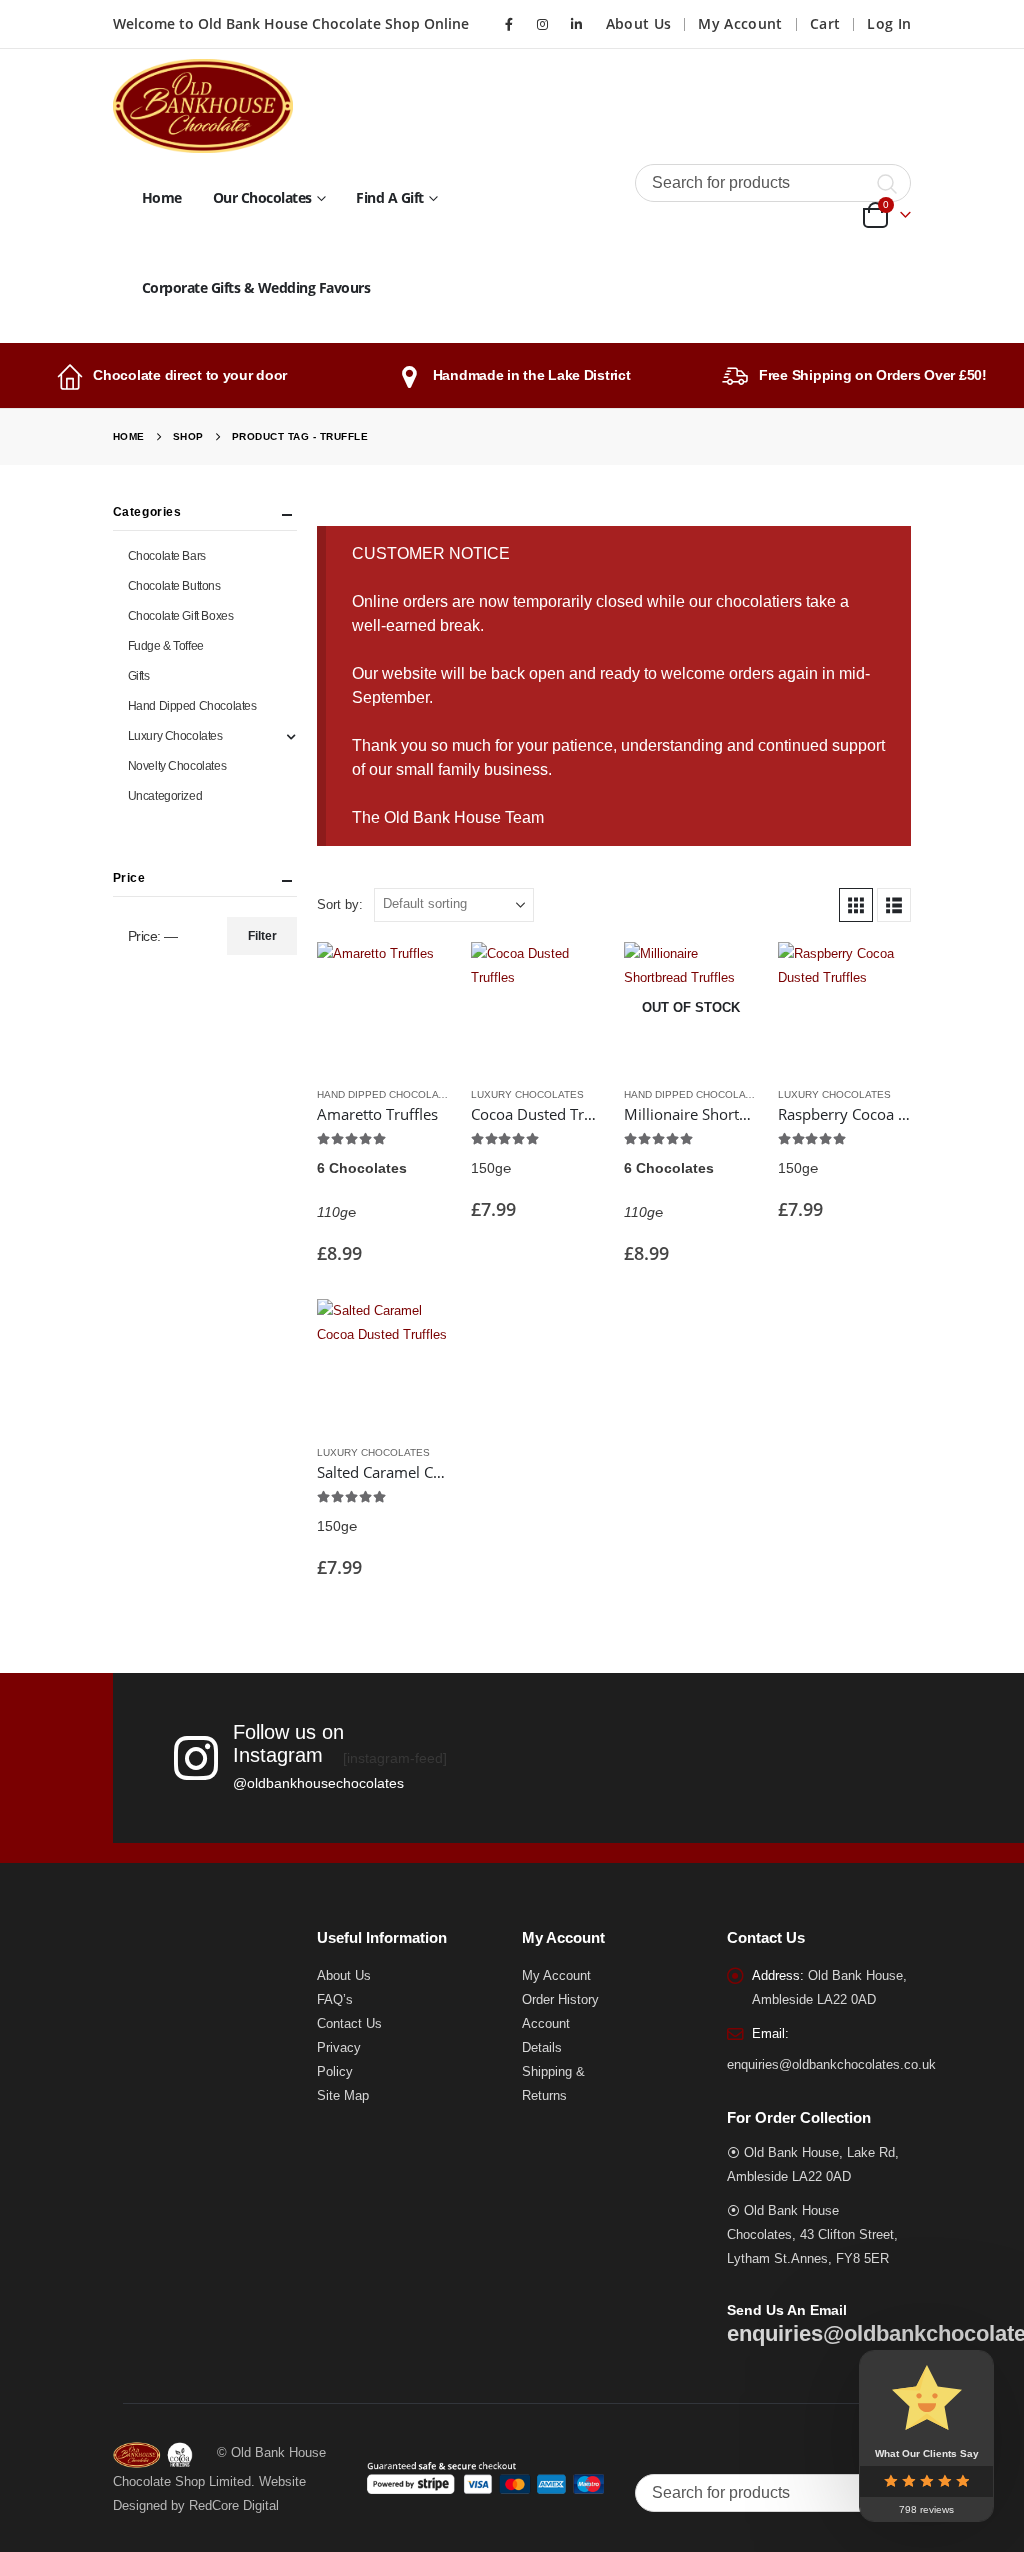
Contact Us (349, 2024)
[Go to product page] (384, 1009)
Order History (560, 2000)
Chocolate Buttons (174, 586)
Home (162, 197)
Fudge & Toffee (166, 646)
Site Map (343, 2096)
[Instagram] (543, 24)
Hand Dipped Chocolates (387, 1094)
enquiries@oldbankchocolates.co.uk (831, 2065)
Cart (825, 23)
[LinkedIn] (577, 24)
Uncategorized (165, 796)
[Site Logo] (203, 106)
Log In (889, 23)
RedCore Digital (234, 2506)
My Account (740, 23)
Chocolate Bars (167, 556)
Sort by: (340, 904)
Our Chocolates (262, 197)
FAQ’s (335, 2000)
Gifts (139, 676)
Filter (262, 936)
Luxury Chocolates (527, 1094)
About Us (639, 23)
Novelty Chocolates (177, 766)
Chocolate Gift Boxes (181, 616)
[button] (856, 905)
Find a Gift (390, 197)
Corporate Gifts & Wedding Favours (256, 287)
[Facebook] (509, 24)
